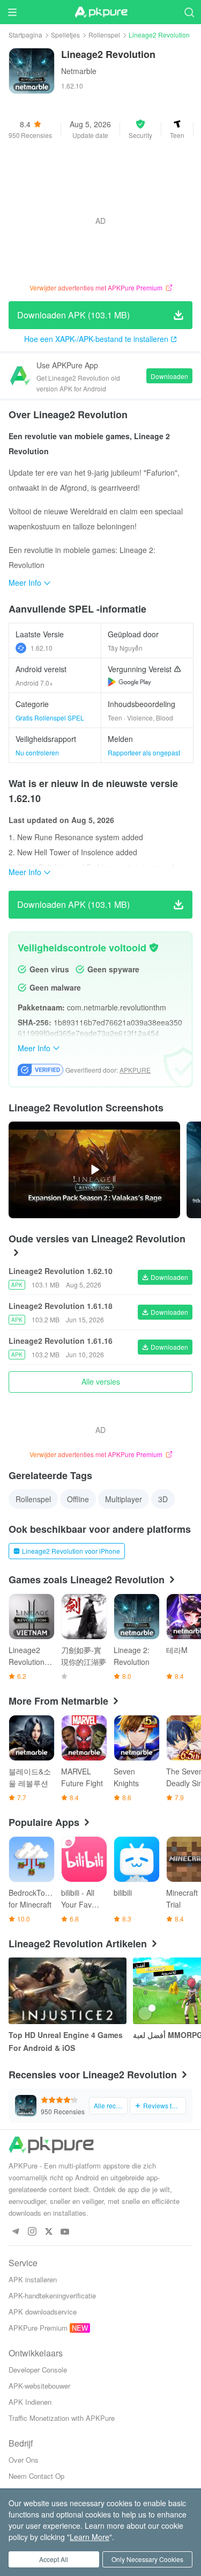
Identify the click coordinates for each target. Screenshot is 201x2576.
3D (163, 1499)
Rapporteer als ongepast (144, 752)
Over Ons (24, 2460)
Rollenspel (104, 35)
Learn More (90, 2537)
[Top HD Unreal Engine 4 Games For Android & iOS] (68, 1991)
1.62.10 (42, 648)
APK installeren (33, 2279)
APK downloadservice (43, 2312)
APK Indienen (30, 2402)
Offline (78, 1499)
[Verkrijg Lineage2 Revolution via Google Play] (129, 682)
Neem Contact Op (36, 2476)
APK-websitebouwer (39, 2386)
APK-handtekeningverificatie (52, 2295)
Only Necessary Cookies (147, 2559)
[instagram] (32, 2232)
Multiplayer (124, 1499)
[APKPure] (101, 12)
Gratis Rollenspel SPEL (50, 718)
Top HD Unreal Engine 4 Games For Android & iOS (66, 2041)
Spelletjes (65, 35)
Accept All (54, 2559)
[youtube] (65, 2232)
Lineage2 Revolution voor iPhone (71, 1551)
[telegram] (15, 2232)
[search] (189, 12)
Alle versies (101, 1381)
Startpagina (25, 35)
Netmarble (79, 71)
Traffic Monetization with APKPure (62, 2418)
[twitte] (49, 2232)
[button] (140, 129)
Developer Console (38, 2370)
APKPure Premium (38, 2328)
